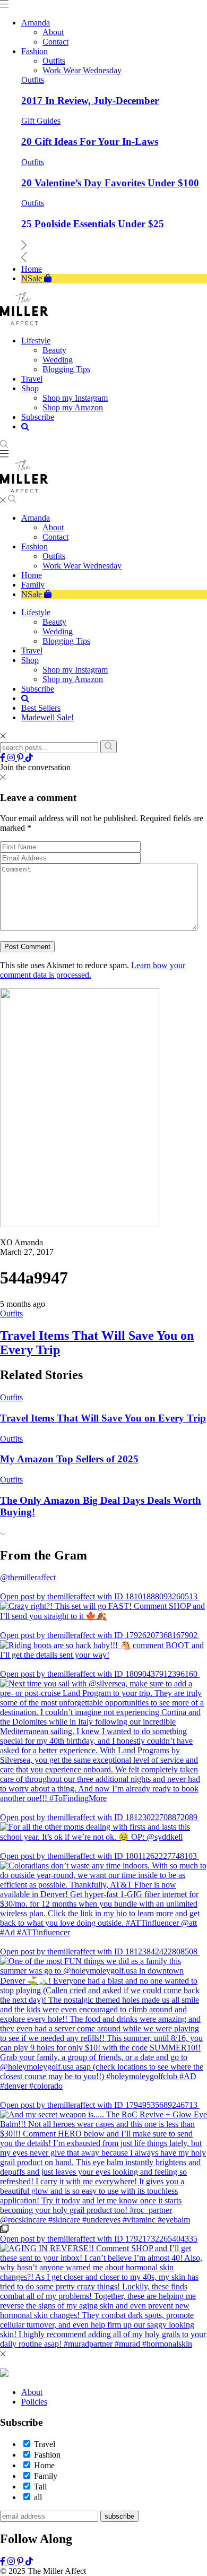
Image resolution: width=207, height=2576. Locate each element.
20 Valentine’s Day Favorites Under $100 (110, 183)
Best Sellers (41, 708)
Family (33, 585)
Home (32, 575)
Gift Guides (41, 121)
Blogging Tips (66, 641)
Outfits (33, 80)
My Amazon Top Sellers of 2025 (69, 1459)
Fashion (34, 546)
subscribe (119, 2516)
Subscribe (38, 689)
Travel (32, 651)
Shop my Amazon (73, 679)
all (38, 2497)
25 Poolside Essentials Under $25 (93, 224)
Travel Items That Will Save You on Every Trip (103, 1418)
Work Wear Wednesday (82, 566)
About (53, 527)
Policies (34, 2402)
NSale (33, 594)
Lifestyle (36, 612)
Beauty (54, 622)
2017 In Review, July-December (90, 101)
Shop (30, 660)
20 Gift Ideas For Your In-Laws (90, 141)
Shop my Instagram (75, 670)
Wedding (58, 631)
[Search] (109, 747)
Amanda (36, 518)
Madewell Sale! (48, 717)
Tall (40, 2487)
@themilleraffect (28, 1577)
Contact (55, 537)
